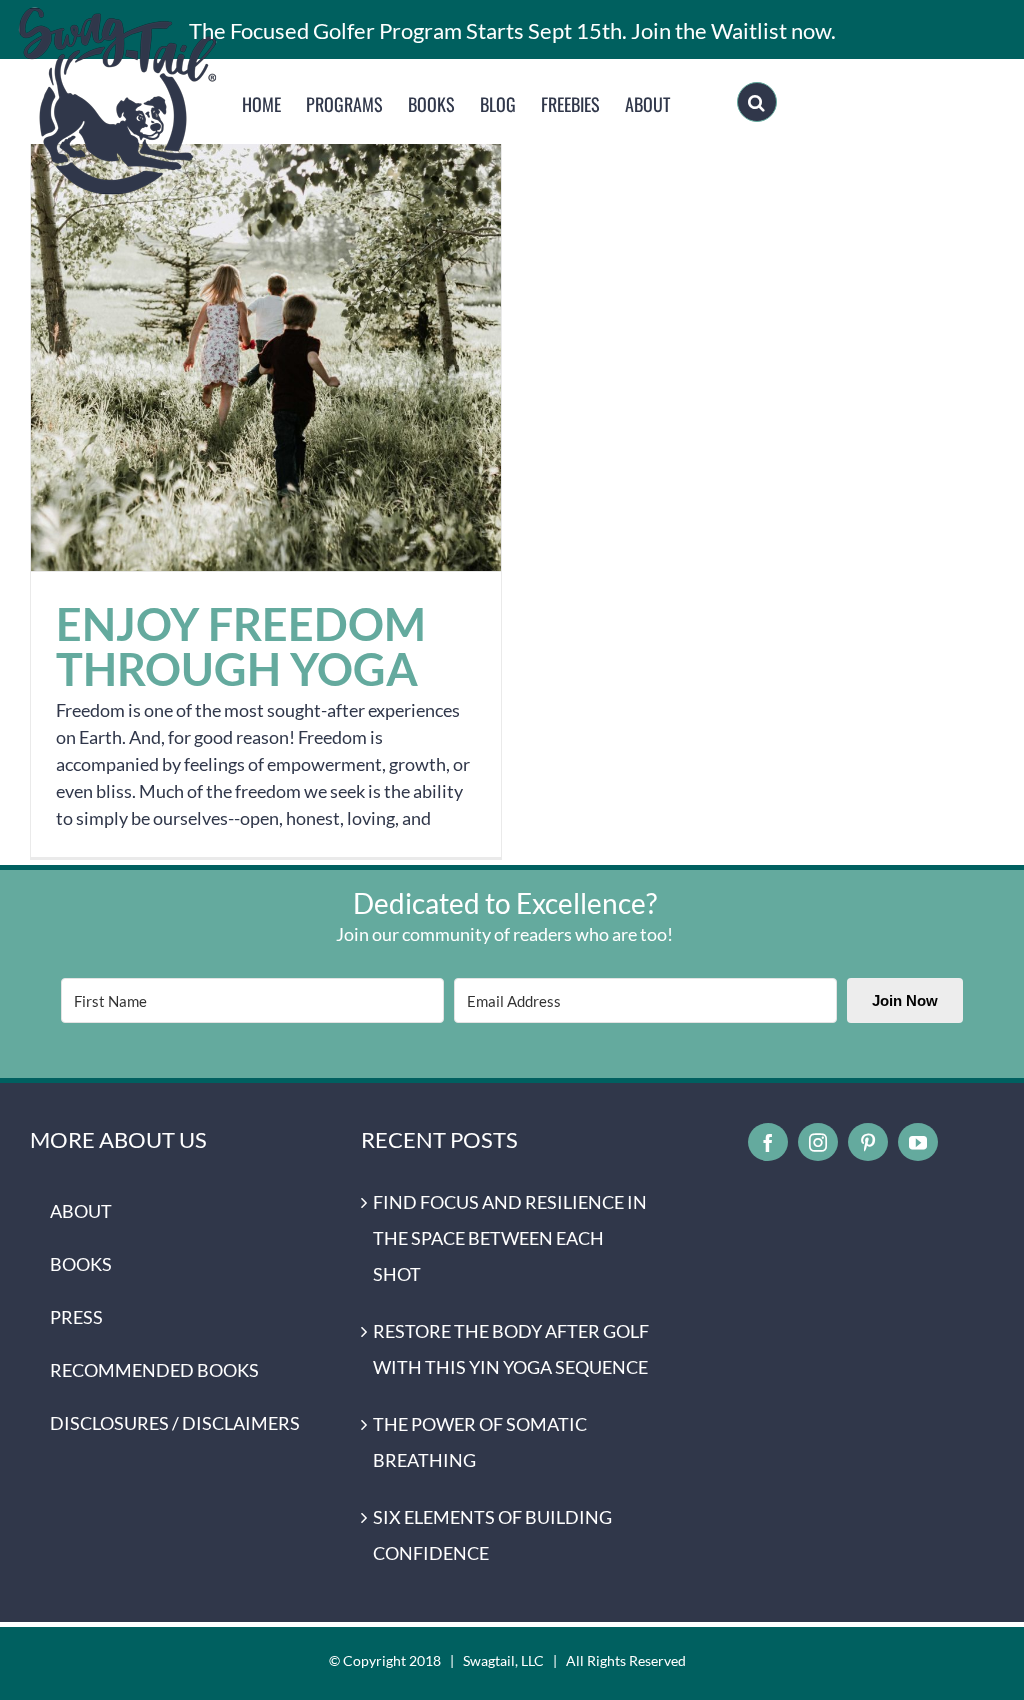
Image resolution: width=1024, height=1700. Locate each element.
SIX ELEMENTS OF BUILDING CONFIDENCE (492, 1535)
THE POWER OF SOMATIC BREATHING (480, 1442)
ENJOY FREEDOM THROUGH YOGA (266, 336)
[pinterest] (868, 1142)
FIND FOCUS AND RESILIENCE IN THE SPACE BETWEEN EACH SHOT (510, 1238)
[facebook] (768, 1142)
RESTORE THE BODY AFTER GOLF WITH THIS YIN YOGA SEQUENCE (511, 1349)
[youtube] (918, 1142)
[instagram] (818, 1142)
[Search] (757, 102)
